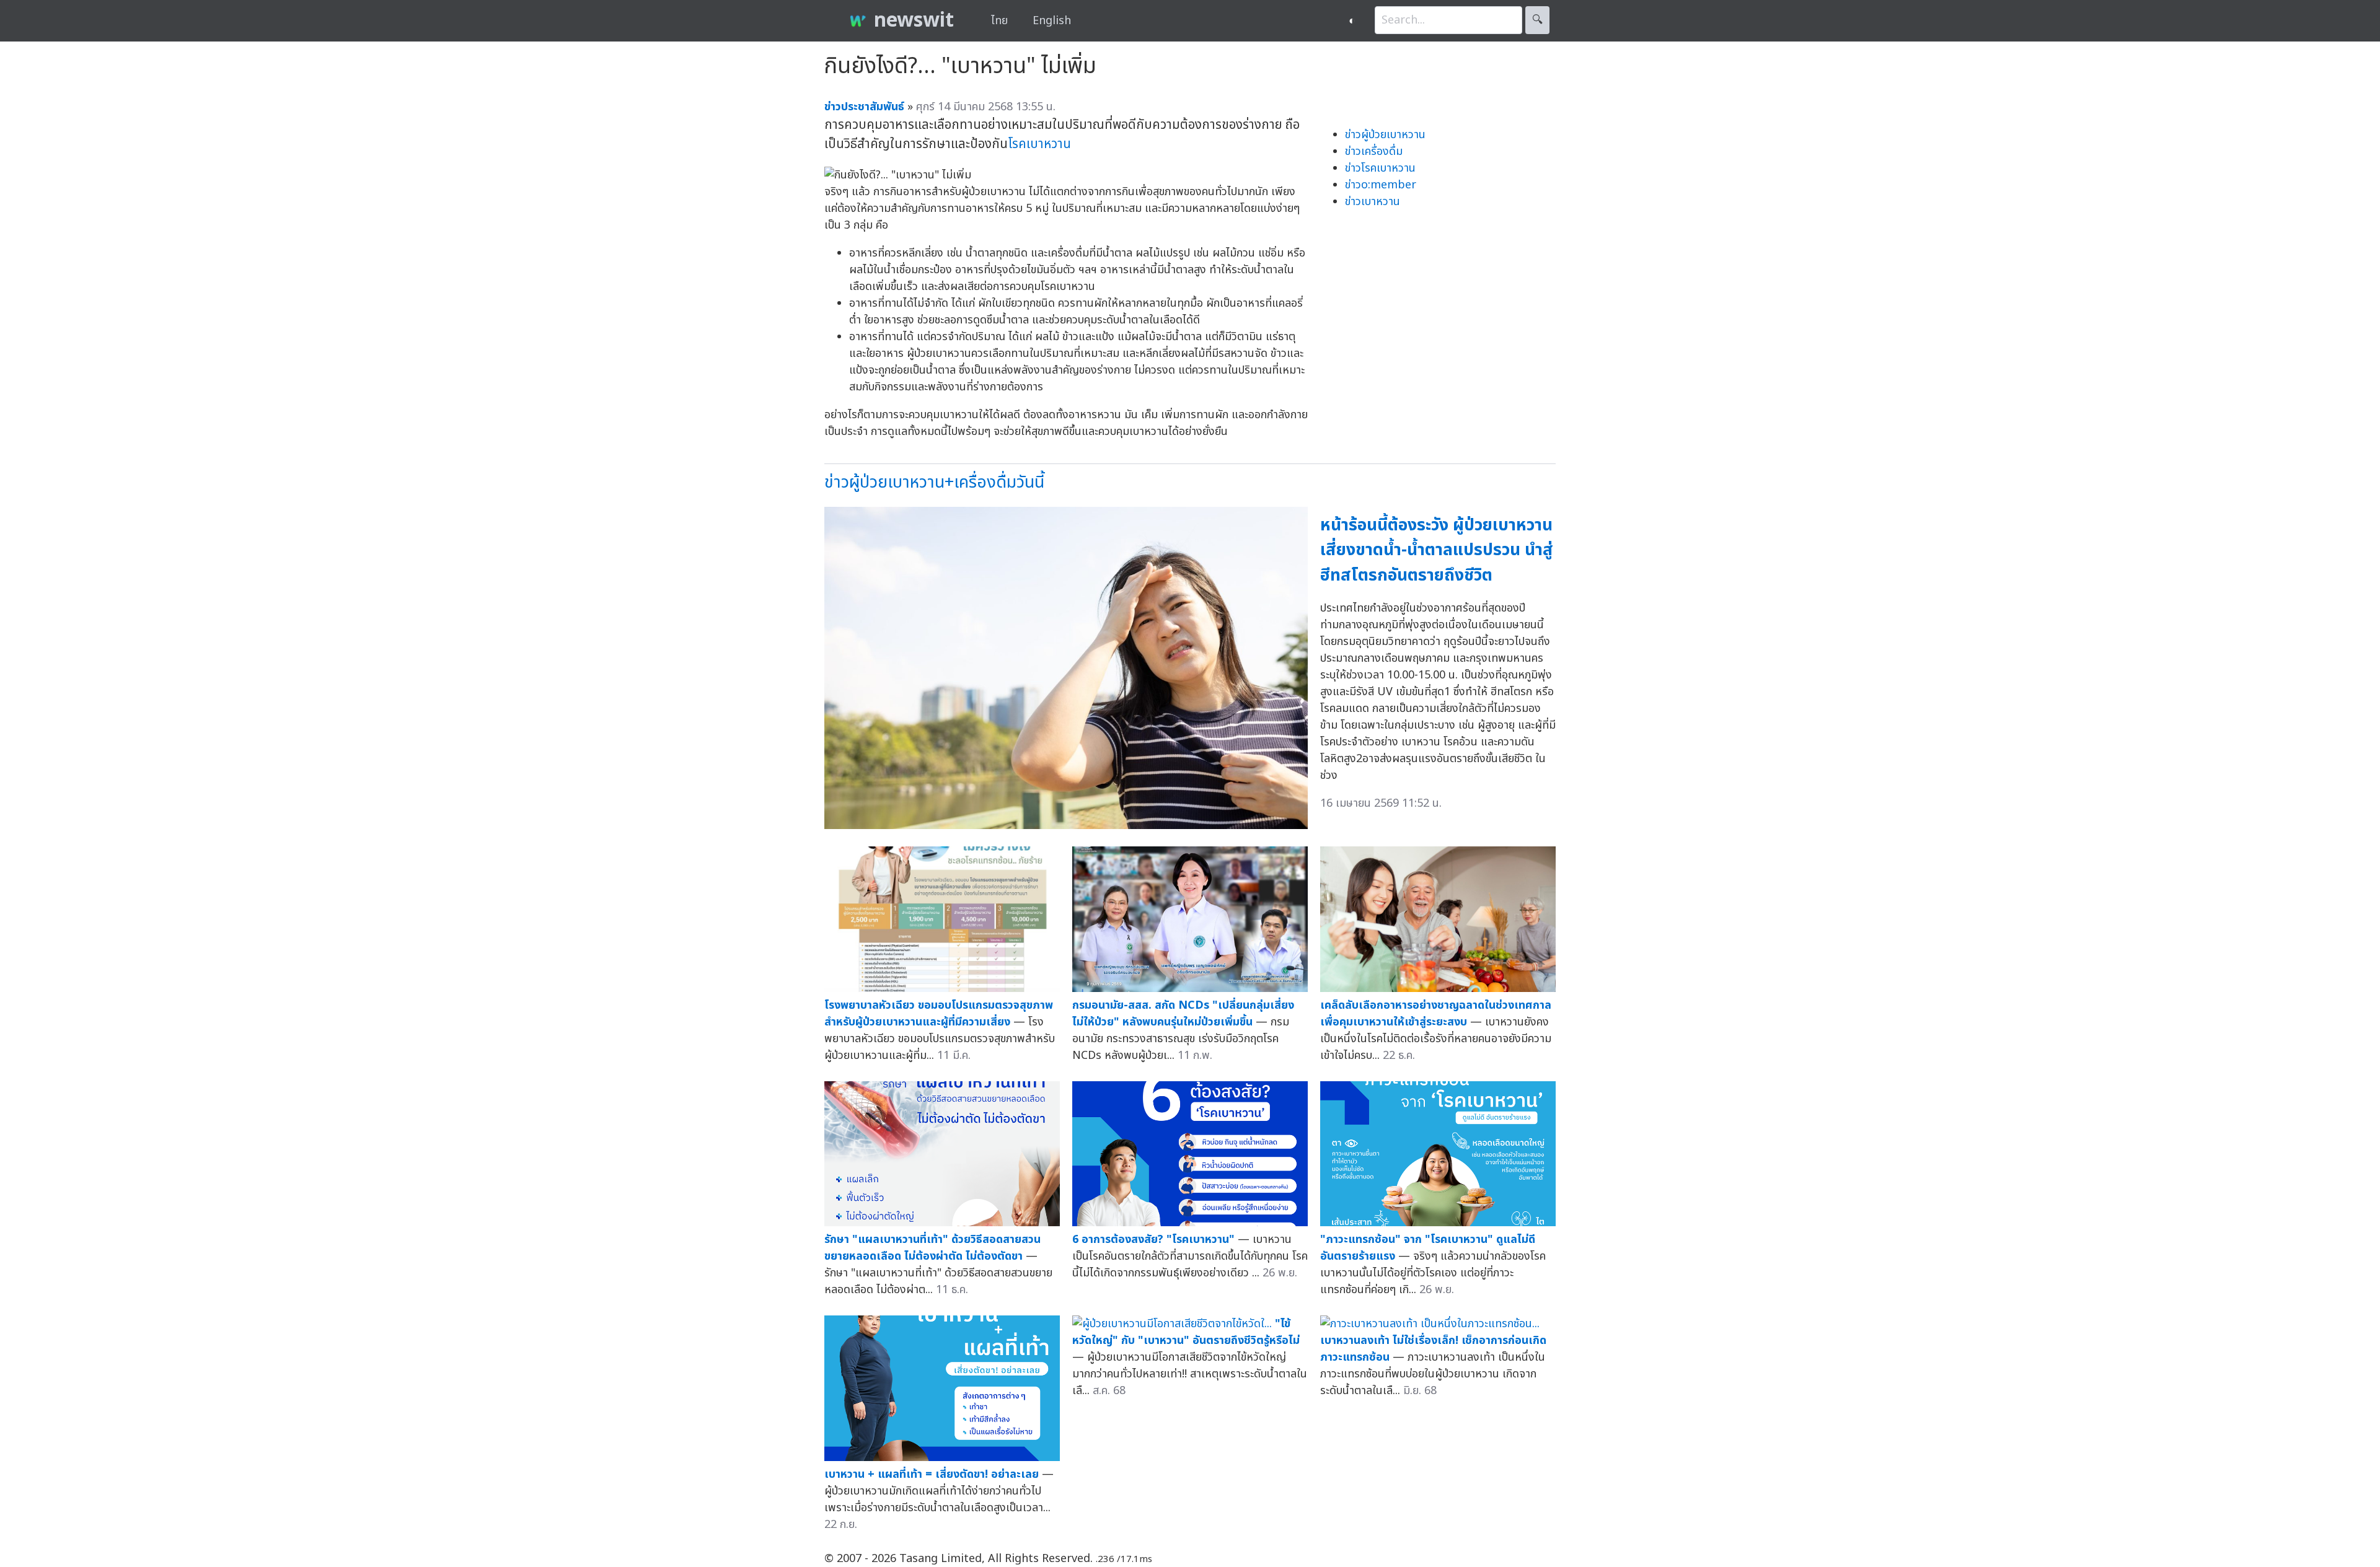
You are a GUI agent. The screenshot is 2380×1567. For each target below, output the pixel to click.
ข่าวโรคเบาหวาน (1380, 168)
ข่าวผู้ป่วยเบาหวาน (1385, 135)
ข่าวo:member (1381, 185)
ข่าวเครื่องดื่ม (1374, 151)
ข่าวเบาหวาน (1373, 202)
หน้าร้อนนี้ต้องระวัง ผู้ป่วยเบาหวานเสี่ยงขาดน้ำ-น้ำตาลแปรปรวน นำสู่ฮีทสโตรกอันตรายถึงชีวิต (1437, 550)
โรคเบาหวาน (1039, 144)
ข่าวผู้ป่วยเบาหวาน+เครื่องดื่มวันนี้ (934, 482)
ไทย (999, 21)
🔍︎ (1537, 20)
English (1052, 21)
